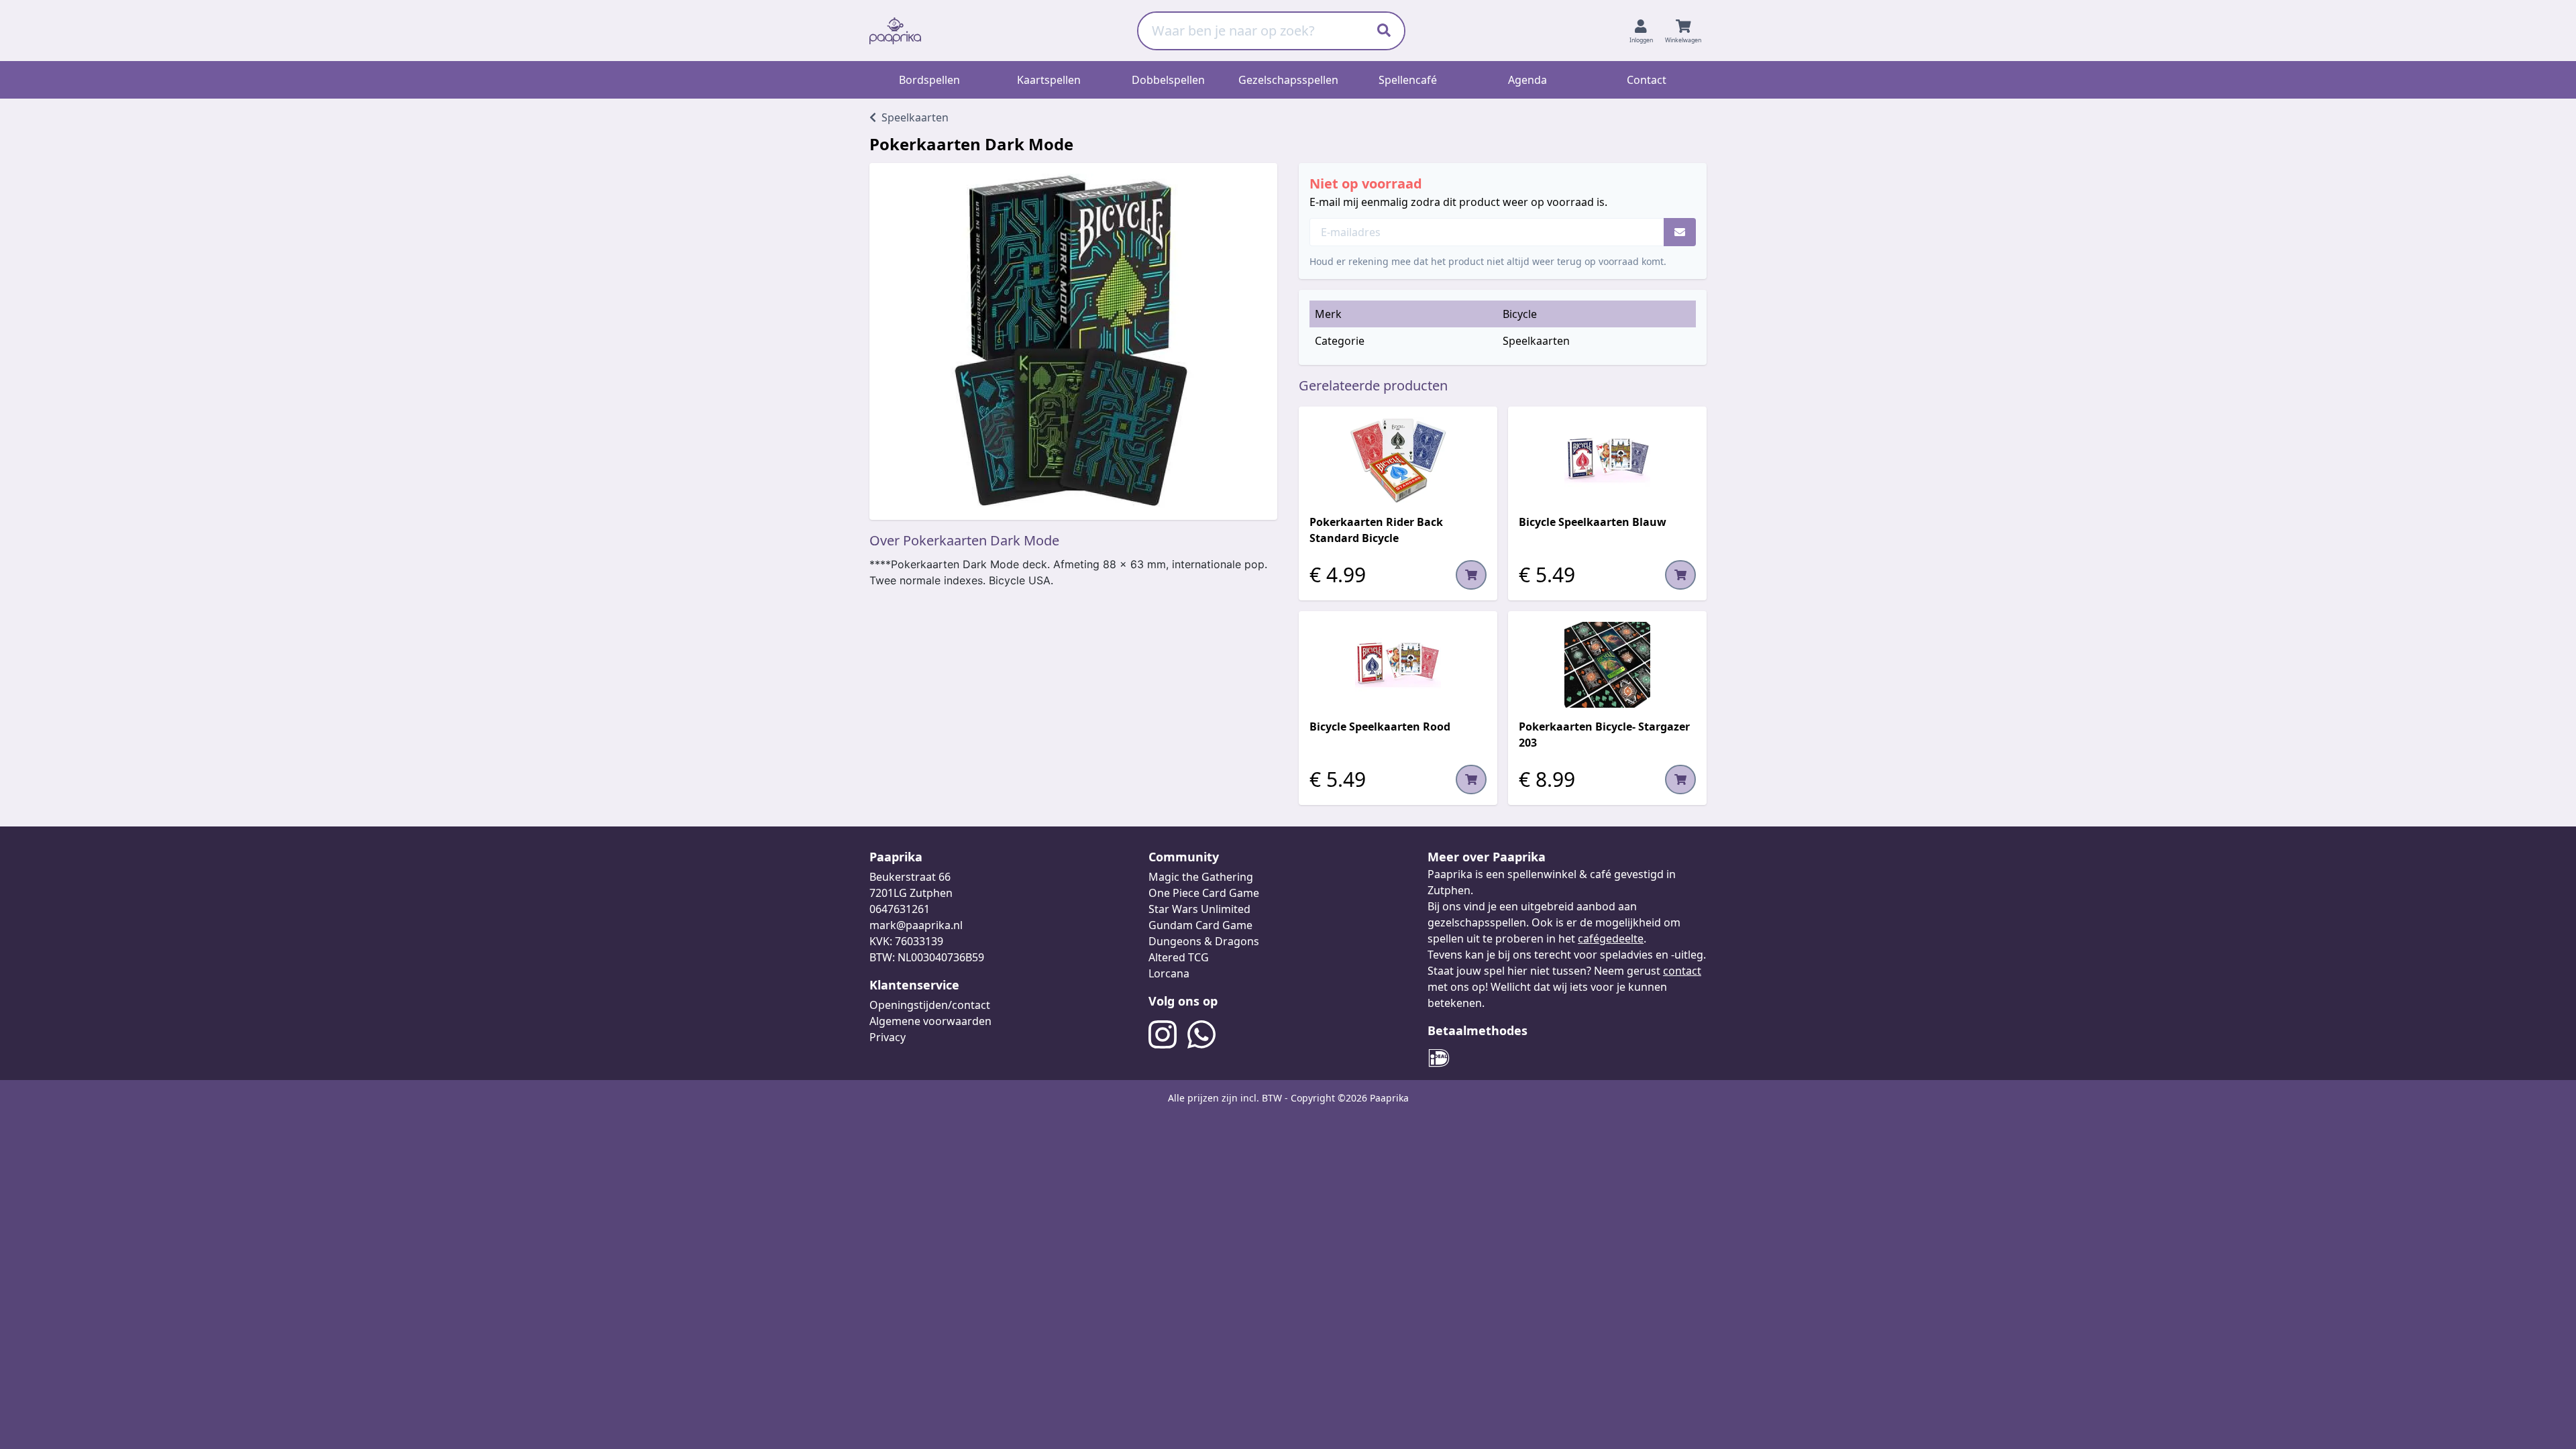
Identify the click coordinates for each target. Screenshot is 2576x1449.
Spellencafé (1408, 80)
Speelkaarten (1536, 341)
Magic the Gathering (1201, 877)
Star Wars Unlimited (1199, 909)
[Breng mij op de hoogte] (1680, 232)
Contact (1647, 80)
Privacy (888, 1037)
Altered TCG (1179, 957)
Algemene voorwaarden (930, 1021)
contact (1682, 971)
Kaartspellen (1049, 80)
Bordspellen (929, 80)
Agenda (1527, 80)
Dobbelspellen (1168, 80)
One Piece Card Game (1204, 893)
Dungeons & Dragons (1204, 941)
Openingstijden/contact (930, 1005)
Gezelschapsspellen (1288, 80)
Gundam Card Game (1200, 925)
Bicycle (1520, 314)
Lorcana (1169, 973)
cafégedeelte (1611, 938)
